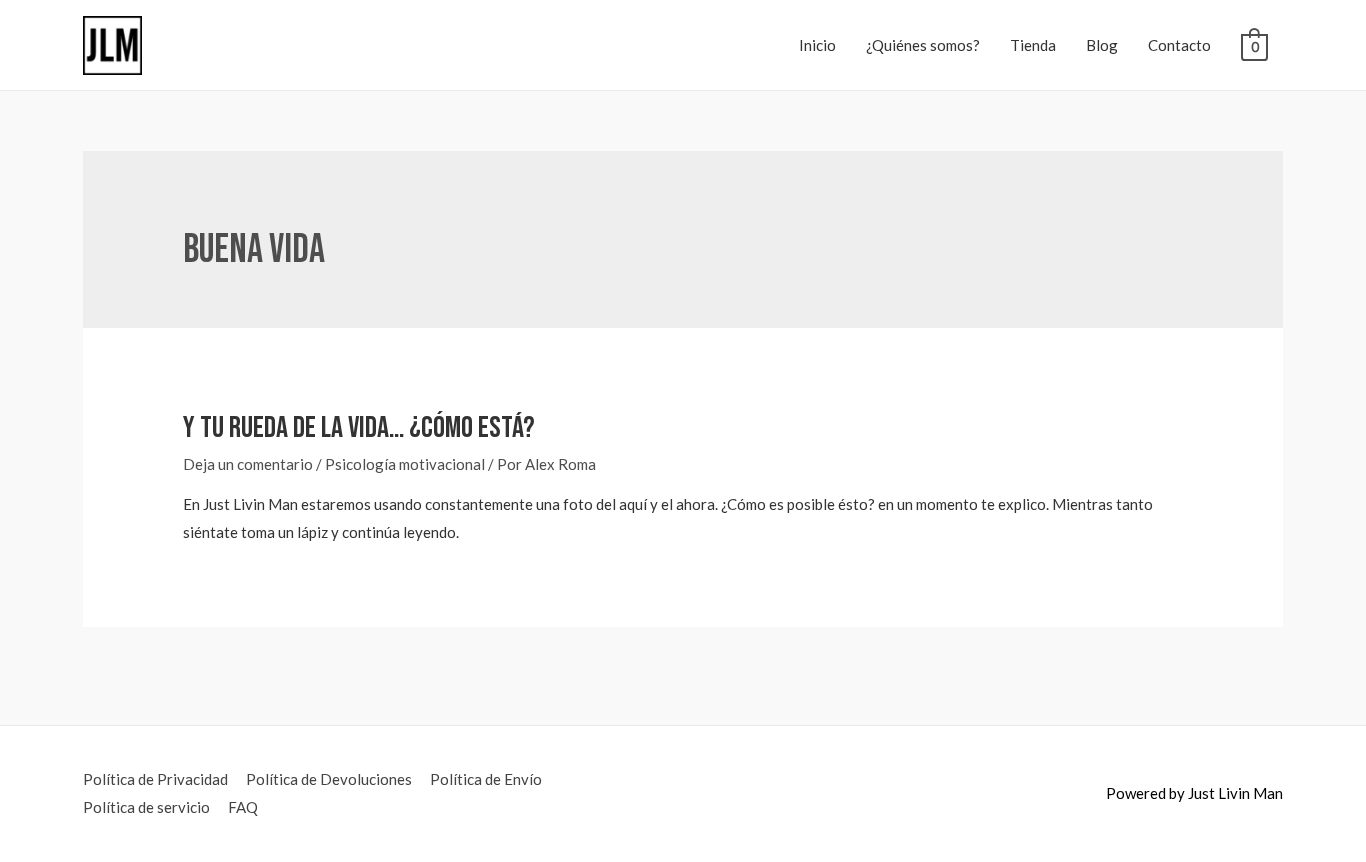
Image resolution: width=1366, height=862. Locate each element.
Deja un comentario (248, 464)
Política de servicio (146, 807)
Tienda (1033, 45)
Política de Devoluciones (329, 779)
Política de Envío (486, 779)
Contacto (1179, 45)
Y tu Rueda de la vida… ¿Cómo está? (359, 428)
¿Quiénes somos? (923, 45)
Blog (1102, 45)
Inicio (817, 45)
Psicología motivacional (405, 464)
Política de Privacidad (155, 779)
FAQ (243, 807)
